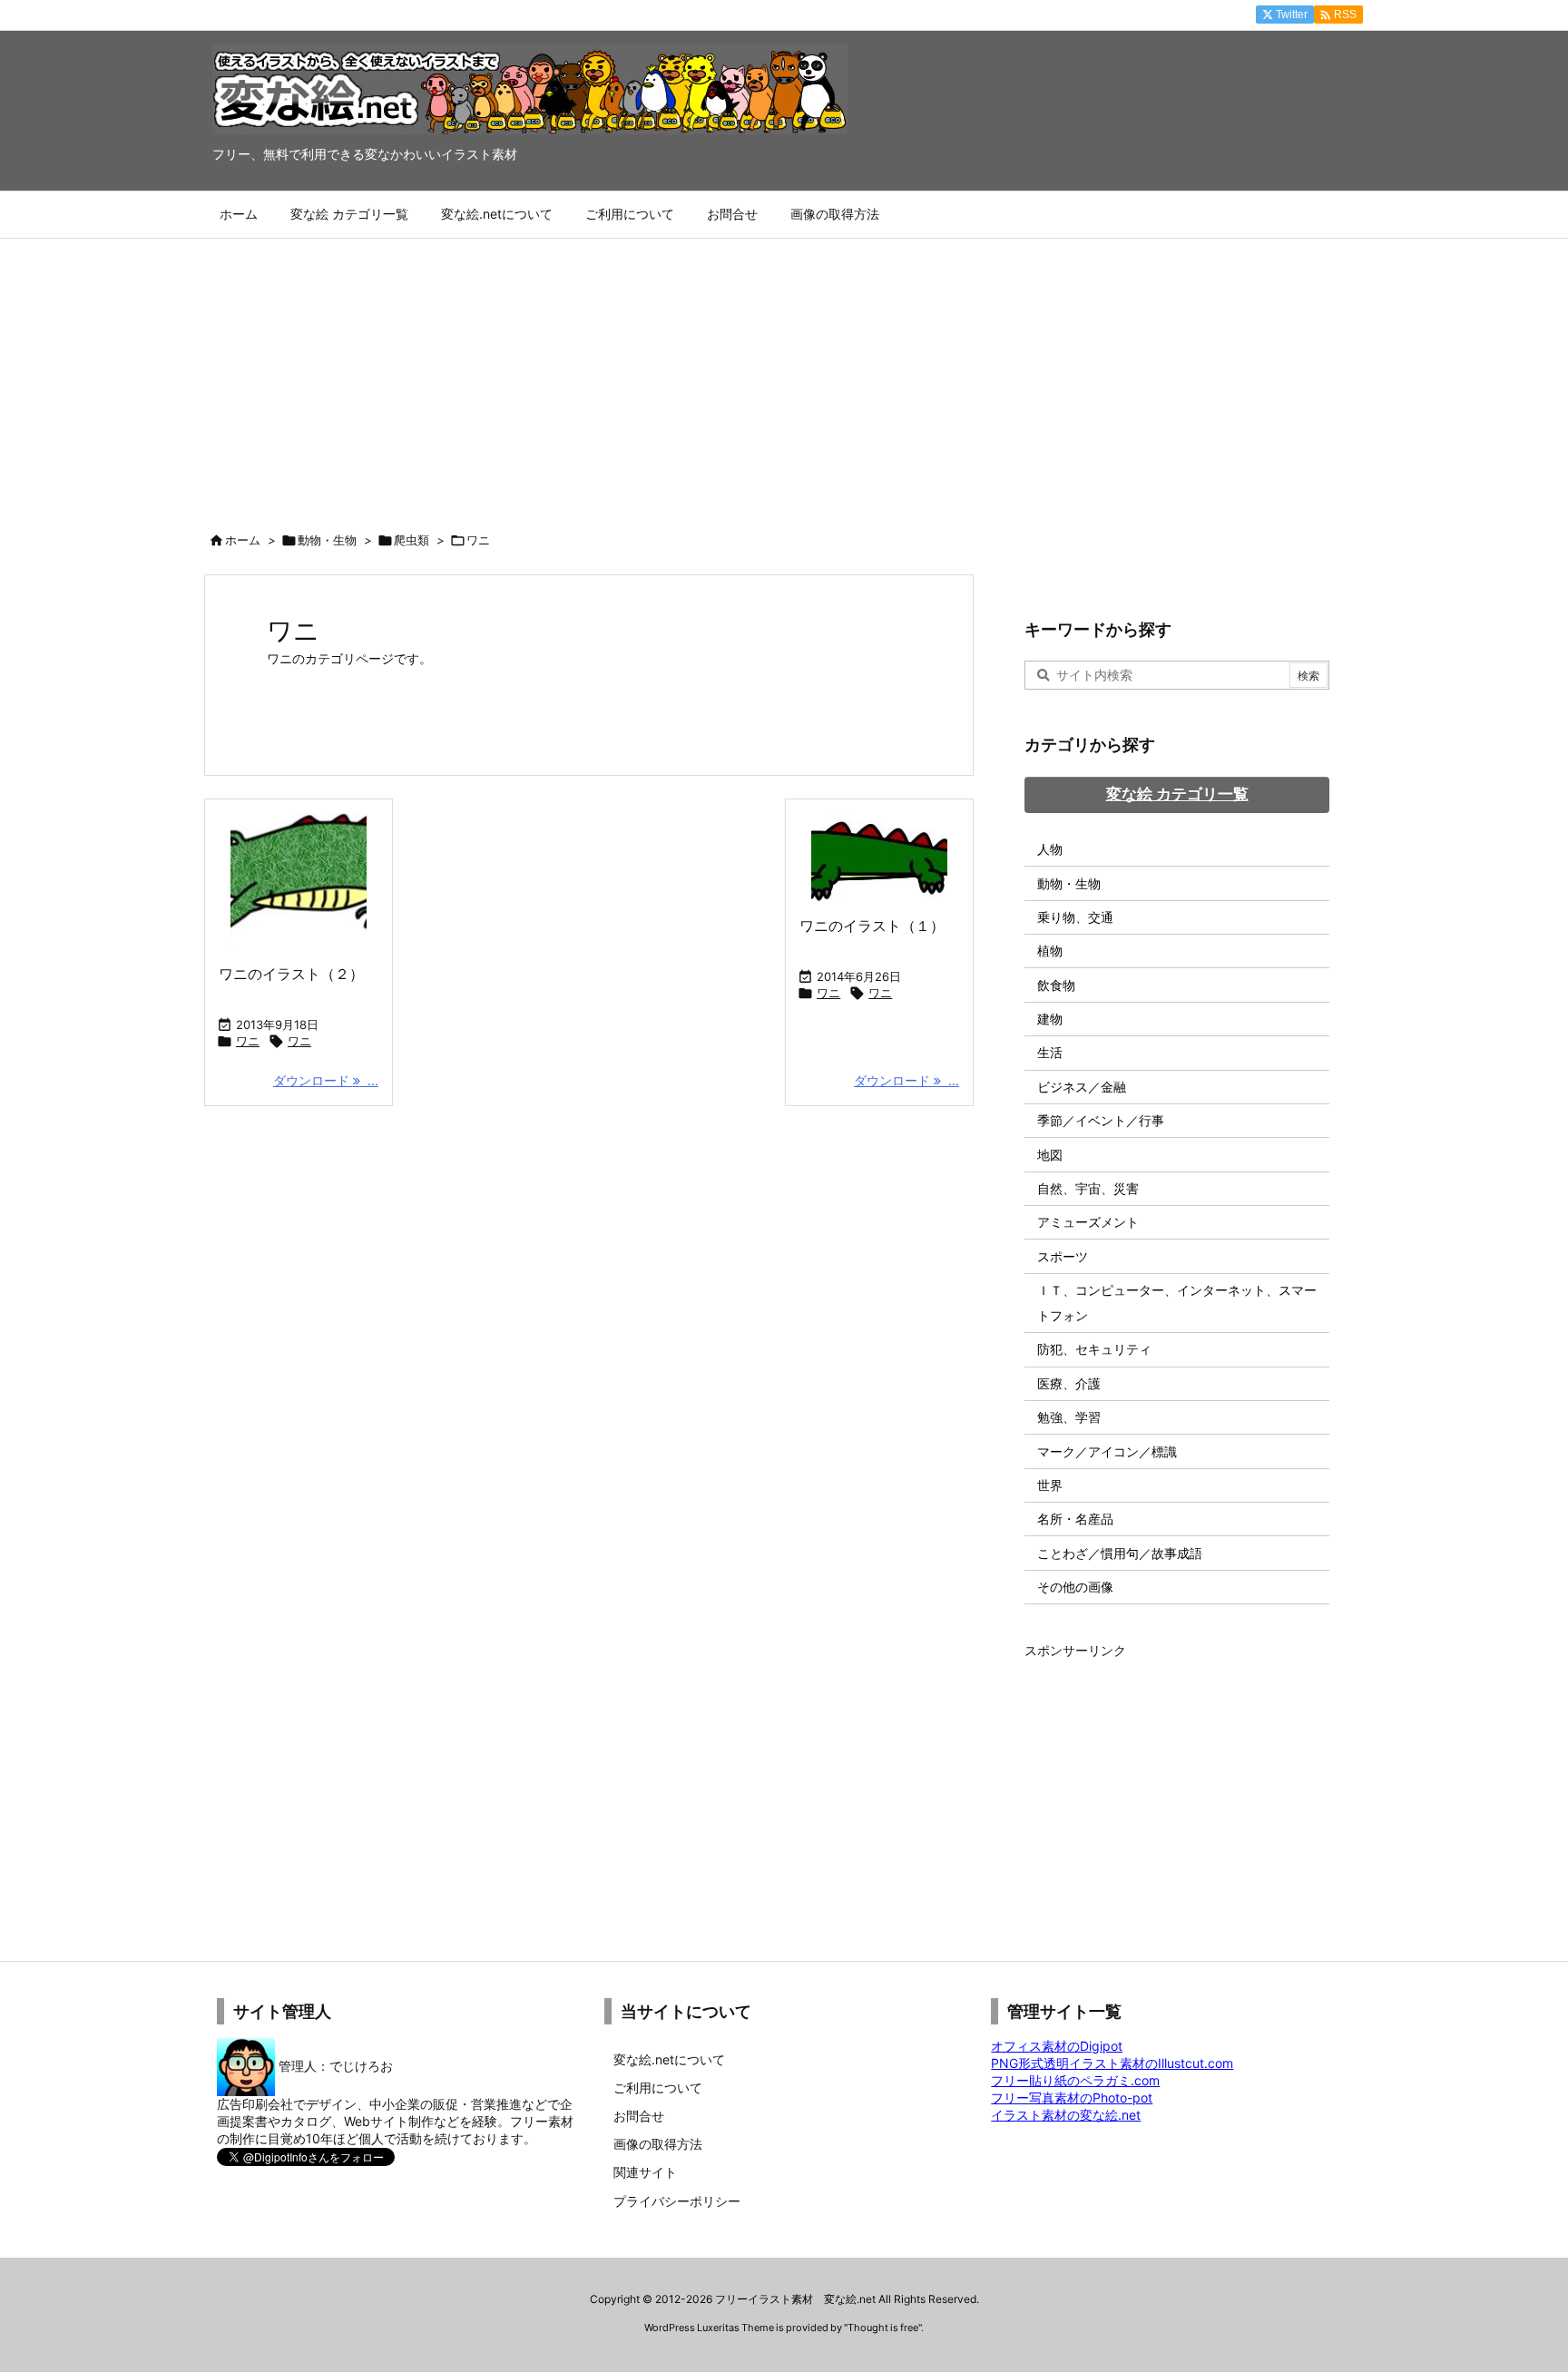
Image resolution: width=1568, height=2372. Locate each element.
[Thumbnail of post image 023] (879, 857)
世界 (1050, 1485)
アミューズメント (1088, 1222)
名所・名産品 (1075, 1519)
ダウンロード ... (326, 1080)
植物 (1050, 951)
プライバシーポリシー (677, 2201)
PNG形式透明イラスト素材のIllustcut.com (1112, 2063)
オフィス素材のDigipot (1057, 2046)
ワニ (248, 1041)
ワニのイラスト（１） (872, 926)
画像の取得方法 (658, 2144)
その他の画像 (1075, 1587)
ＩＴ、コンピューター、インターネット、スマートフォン (1177, 1303)
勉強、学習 (1069, 1417)
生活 (1050, 1052)
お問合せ (639, 2116)
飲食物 (1056, 985)
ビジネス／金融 (1082, 1087)
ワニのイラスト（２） (291, 974)
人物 (1050, 849)
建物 (1050, 1019)
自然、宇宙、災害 (1088, 1188)
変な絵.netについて (669, 2059)
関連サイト (645, 2172)
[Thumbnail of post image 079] (299, 881)
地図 (1050, 1155)
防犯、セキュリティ (1094, 1349)
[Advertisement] (784, 375)
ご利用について (658, 2088)
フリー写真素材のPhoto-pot (1072, 2098)
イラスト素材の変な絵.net (1066, 2115)
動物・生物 (327, 540)
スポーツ (1063, 1256)
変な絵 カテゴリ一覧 (1177, 794)
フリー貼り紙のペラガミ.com (1075, 2080)
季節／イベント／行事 (1101, 1120)
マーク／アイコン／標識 (1107, 1451)
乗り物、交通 (1075, 917)
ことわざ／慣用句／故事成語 (1120, 1553)
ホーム (243, 540)
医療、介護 (1069, 1383)
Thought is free (883, 2328)
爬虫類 (412, 540)
